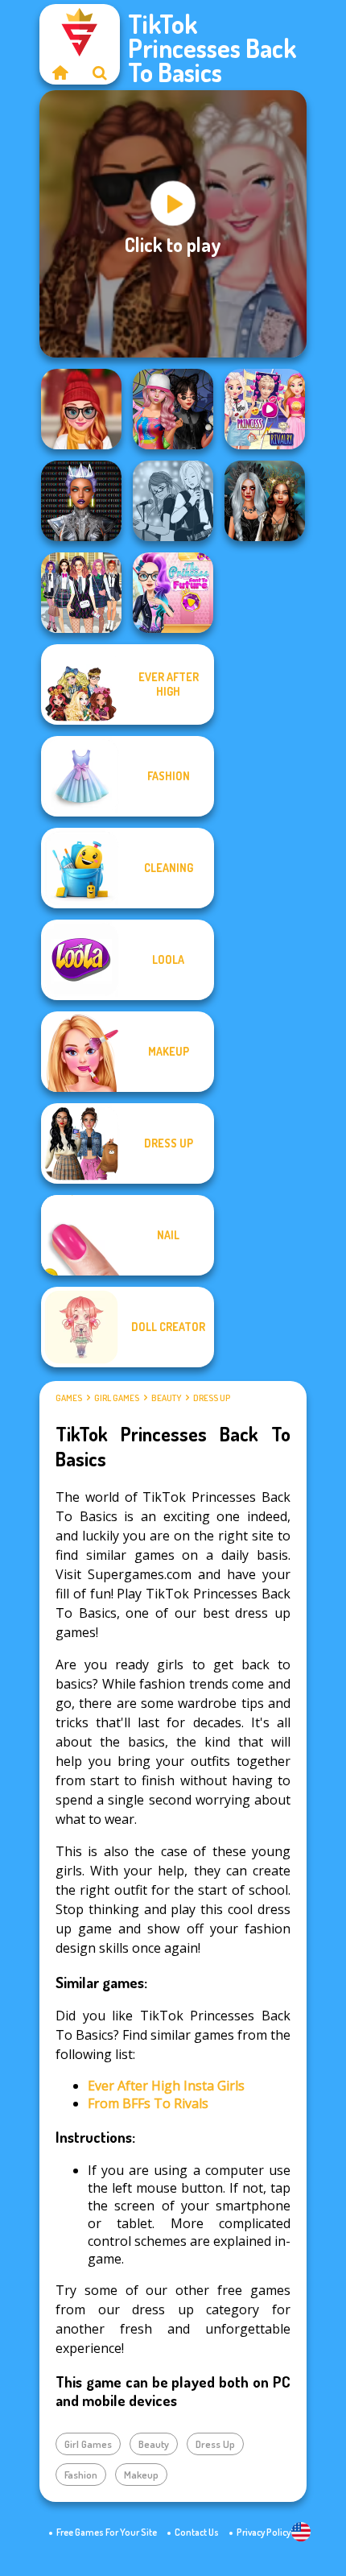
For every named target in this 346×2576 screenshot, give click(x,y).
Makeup (141, 2475)
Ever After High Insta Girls (166, 2086)
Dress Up (212, 1398)
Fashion (81, 2475)
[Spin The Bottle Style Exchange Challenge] (173, 409)
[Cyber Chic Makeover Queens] (81, 501)
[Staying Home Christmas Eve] (81, 409)
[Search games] (100, 72)
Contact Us (197, 2532)
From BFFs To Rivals (148, 2103)
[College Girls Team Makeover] (81, 593)
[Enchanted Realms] (265, 501)
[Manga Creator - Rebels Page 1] (173, 501)
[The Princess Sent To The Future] (173, 593)
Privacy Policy (264, 2532)
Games (69, 1398)
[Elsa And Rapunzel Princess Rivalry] (265, 409)
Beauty (166, 1398)
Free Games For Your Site (107, 2532)
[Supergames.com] (60, 72)
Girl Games (117, 1398)
